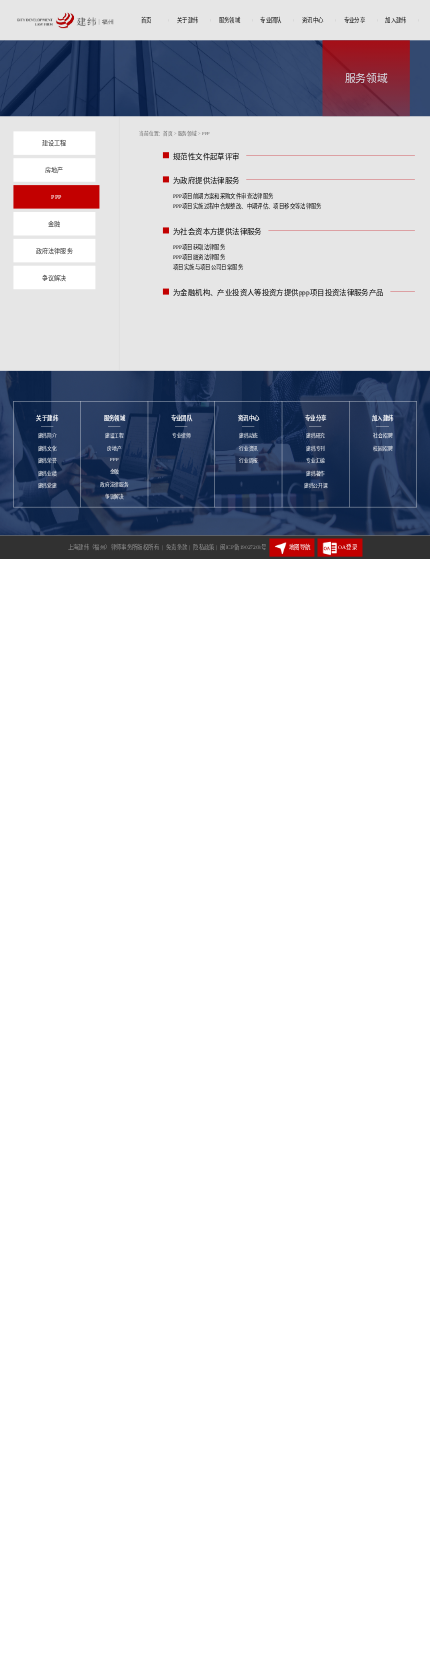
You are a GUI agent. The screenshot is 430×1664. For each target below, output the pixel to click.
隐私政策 (205, 547)
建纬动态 (248, 435)
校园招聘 (382, 448)
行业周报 (248, 460)
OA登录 (347, 548)
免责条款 (178, 547)
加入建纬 (396, 20)
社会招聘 (382, 435)
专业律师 (181, 435)
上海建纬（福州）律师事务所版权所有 (115, 547)
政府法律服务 (114, 484)
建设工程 (114, 435)
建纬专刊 (315, 448)
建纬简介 (47, 435)
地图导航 (299, 548)
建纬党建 (47, 485)
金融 (114, 471)
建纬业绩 (47, 473)
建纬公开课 (316, 485)
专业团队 (271, 20)
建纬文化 (47, 448)
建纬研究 (315, 435)
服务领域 (230, 20)
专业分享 (355, 20)
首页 (146, 20)
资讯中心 (313, 20)
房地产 (114, 448)
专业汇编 (315, 460)
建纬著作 (315, 473)
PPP (114, 459)
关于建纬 (188, 20)
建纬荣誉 (47, 460)
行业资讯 (248, 448)
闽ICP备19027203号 (243, 547)
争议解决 (114, 496)
